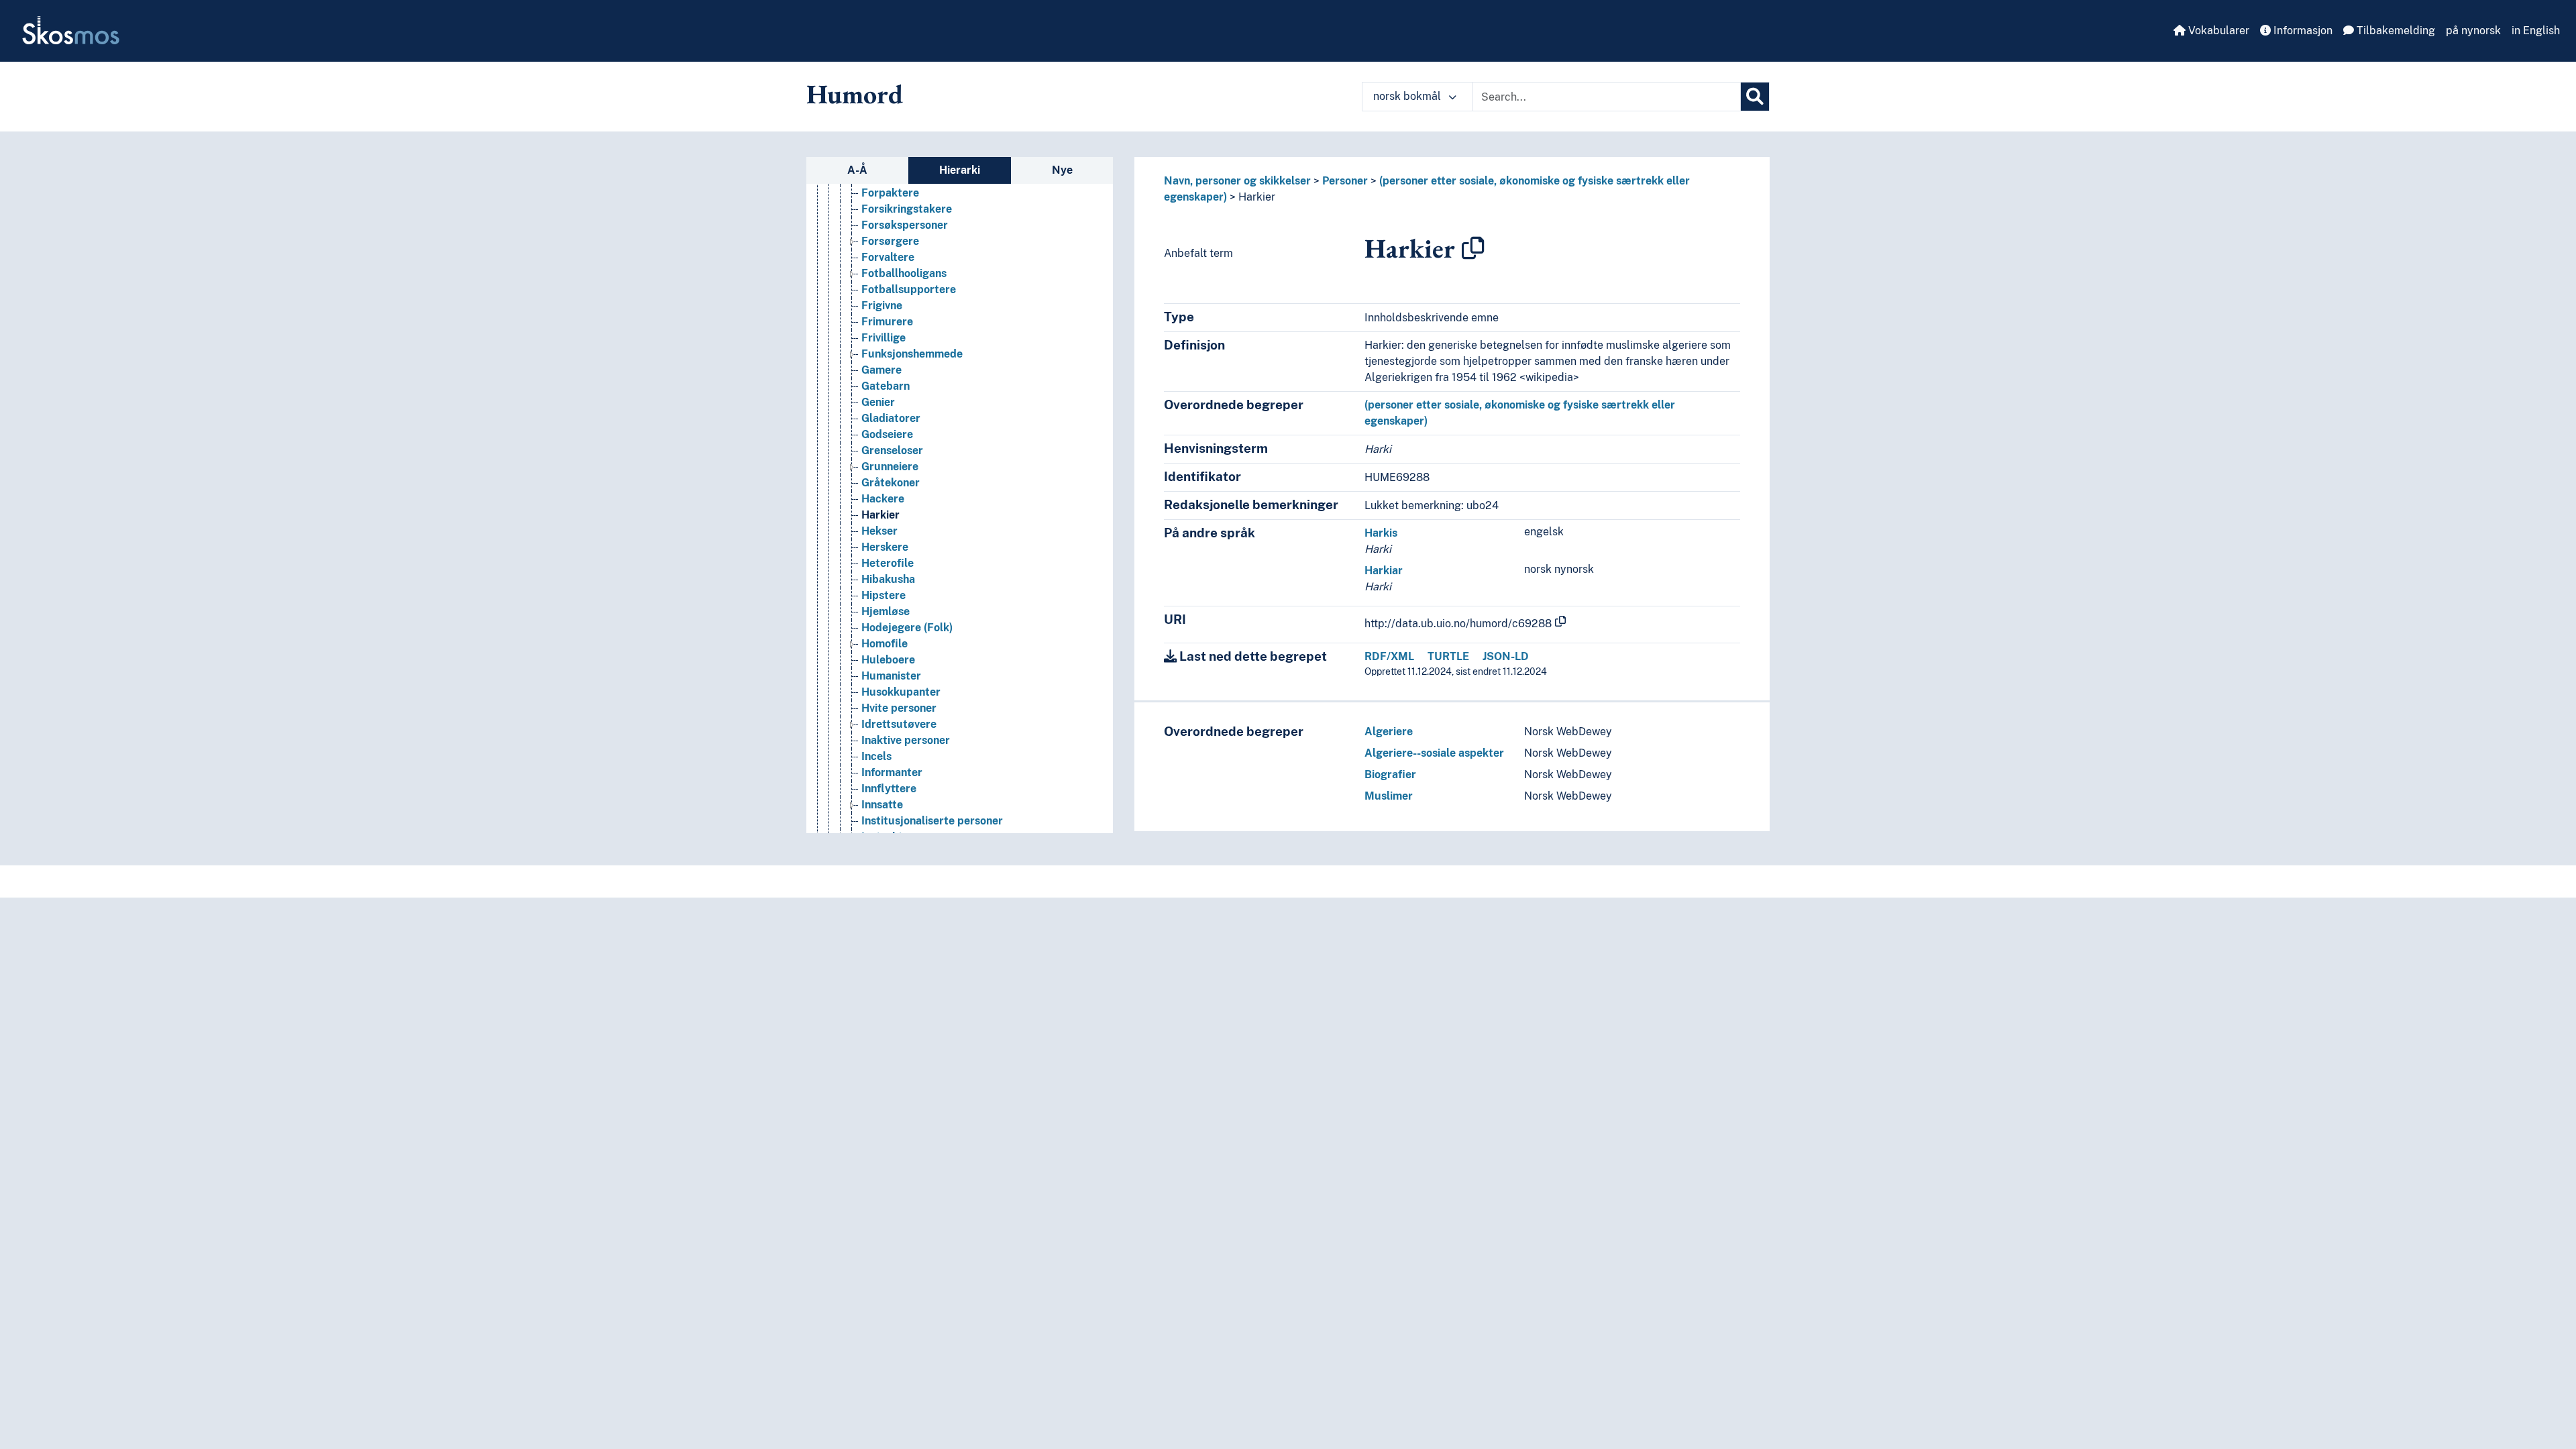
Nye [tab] (1062, 170)
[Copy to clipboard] (1473, 248)
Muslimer (1389, 796)
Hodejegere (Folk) (907, 628)
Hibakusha (888, 579)
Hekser (879, 531)
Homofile (884, 644)
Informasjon (2302, 31)
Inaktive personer (906, 740)
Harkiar (1384, 571)
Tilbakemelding (2395, 31)
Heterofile (888, 563)
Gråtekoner (891, 483)
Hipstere (883, 595)
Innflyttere (889, 789)
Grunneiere (890, 467)
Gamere (881, 370)
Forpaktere (890, 193)
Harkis (1381, 533)
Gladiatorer (891, 418)
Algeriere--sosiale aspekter (1434, 753)
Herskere (885, 547)
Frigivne (882, 306)
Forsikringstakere (907, 209)
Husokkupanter (901, 692)
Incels (876, 756)
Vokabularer (2217, 31)
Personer (1345, 181)
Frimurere (887, 322)
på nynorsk (2473, 31)
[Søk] (1755, 97)
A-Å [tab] (857, 170)
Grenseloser (892, 450)
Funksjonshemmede (912, 354)
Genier (878, 402)
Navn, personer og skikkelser (1237, 181)
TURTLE (1448, 656)
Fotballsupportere (909, 289)
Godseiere (887, 434)
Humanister (891, 676)
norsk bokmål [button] (1408, 96)
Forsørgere (890, 241)
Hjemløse (885, 611)
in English (2536, 31)
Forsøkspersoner (905, 225)
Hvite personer (899, 708)
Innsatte (882, 805)
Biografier (1390, 774)
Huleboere (888, 660)
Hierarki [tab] (960, 170)
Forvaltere (888, 257)
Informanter (892, 772)
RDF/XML (1389, 656)
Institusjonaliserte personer (932, 821)
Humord (855, 94)
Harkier (880, 515)
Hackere (883, 499)
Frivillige (883, 338)
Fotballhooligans (904, 273)
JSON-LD (1506, 656)
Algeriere (1389, 732)
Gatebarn (885, 386)
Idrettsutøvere (899, 724)
